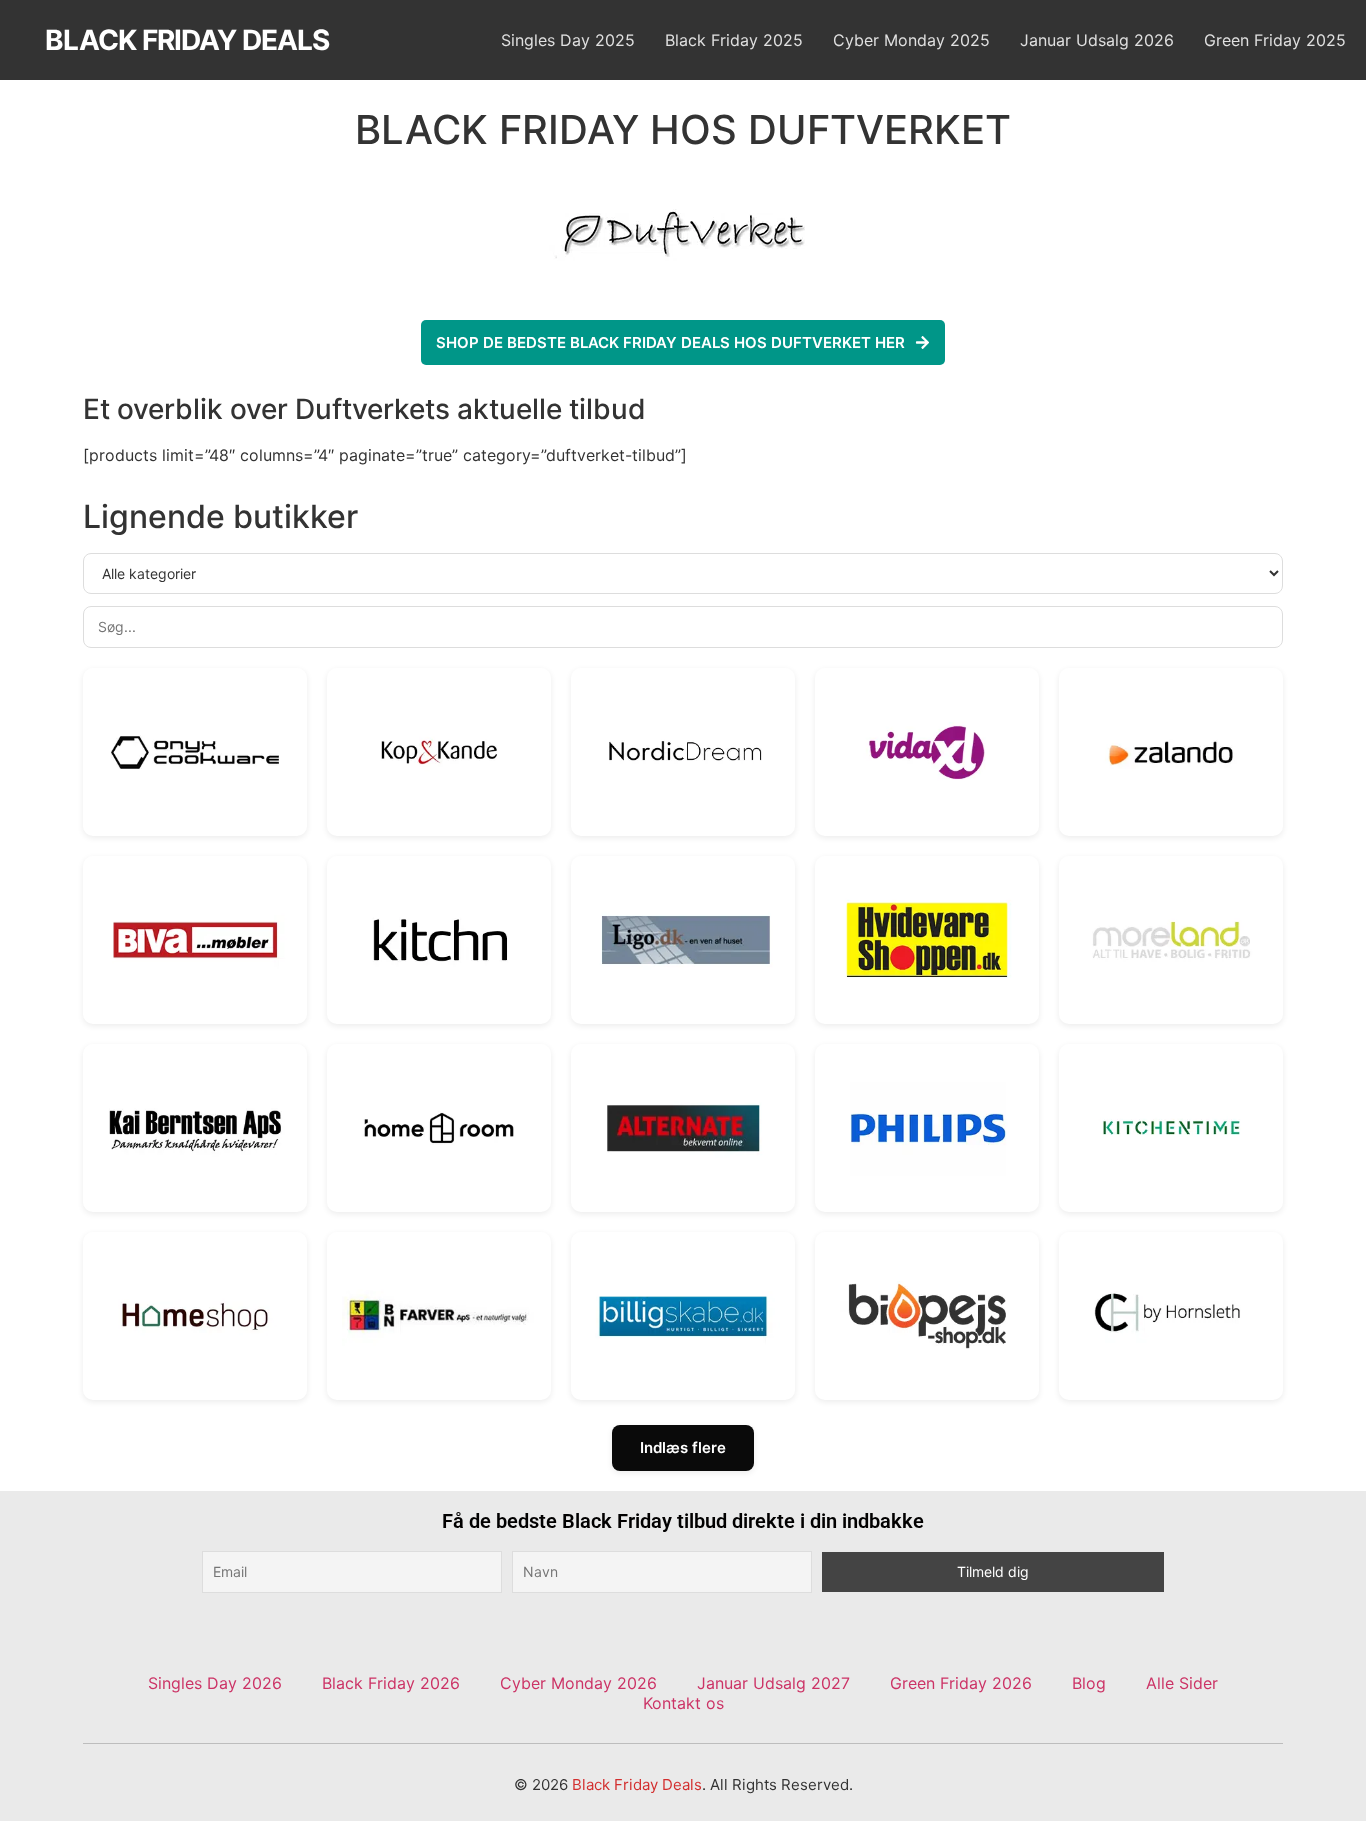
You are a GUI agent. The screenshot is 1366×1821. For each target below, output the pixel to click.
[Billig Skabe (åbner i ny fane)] (683, 1316)
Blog (1089, 1683)
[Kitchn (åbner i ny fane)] (439, 940)
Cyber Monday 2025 (911, 40)
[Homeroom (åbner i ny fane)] (439, 1128)
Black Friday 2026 (391, 1683)
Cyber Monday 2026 (578, 1683)
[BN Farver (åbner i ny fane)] (439, 1316)
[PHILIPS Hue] (927, 1128)
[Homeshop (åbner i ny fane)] (195, 1316)
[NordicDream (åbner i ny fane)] (683, 752)
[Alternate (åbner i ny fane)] (683, 1128)
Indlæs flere (683, 1447)
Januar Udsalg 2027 (773, 1683)
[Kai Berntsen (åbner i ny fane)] (195, 1128)
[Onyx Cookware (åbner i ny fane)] (195, 752)
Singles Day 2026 (215, 1683)
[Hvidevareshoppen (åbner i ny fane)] (927, 940)
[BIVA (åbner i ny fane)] (195, 940)
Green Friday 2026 (961, 1683)
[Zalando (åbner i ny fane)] (1171, 752)
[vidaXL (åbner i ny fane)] (927, 752)
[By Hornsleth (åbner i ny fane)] (1171, 1316)
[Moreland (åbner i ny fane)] (1171, 940)
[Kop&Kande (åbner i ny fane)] (439, 752)
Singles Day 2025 (568, 40)
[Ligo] (683, 940)
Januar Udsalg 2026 (1097, 40)
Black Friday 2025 (734, 40)
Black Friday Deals (187, 40)
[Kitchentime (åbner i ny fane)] (1171, 1128)
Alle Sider (1182, 1683)
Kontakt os (683, 1703)
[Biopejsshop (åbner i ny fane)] (927, 1316)
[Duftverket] (683, 235)
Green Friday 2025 (1275, 40)
